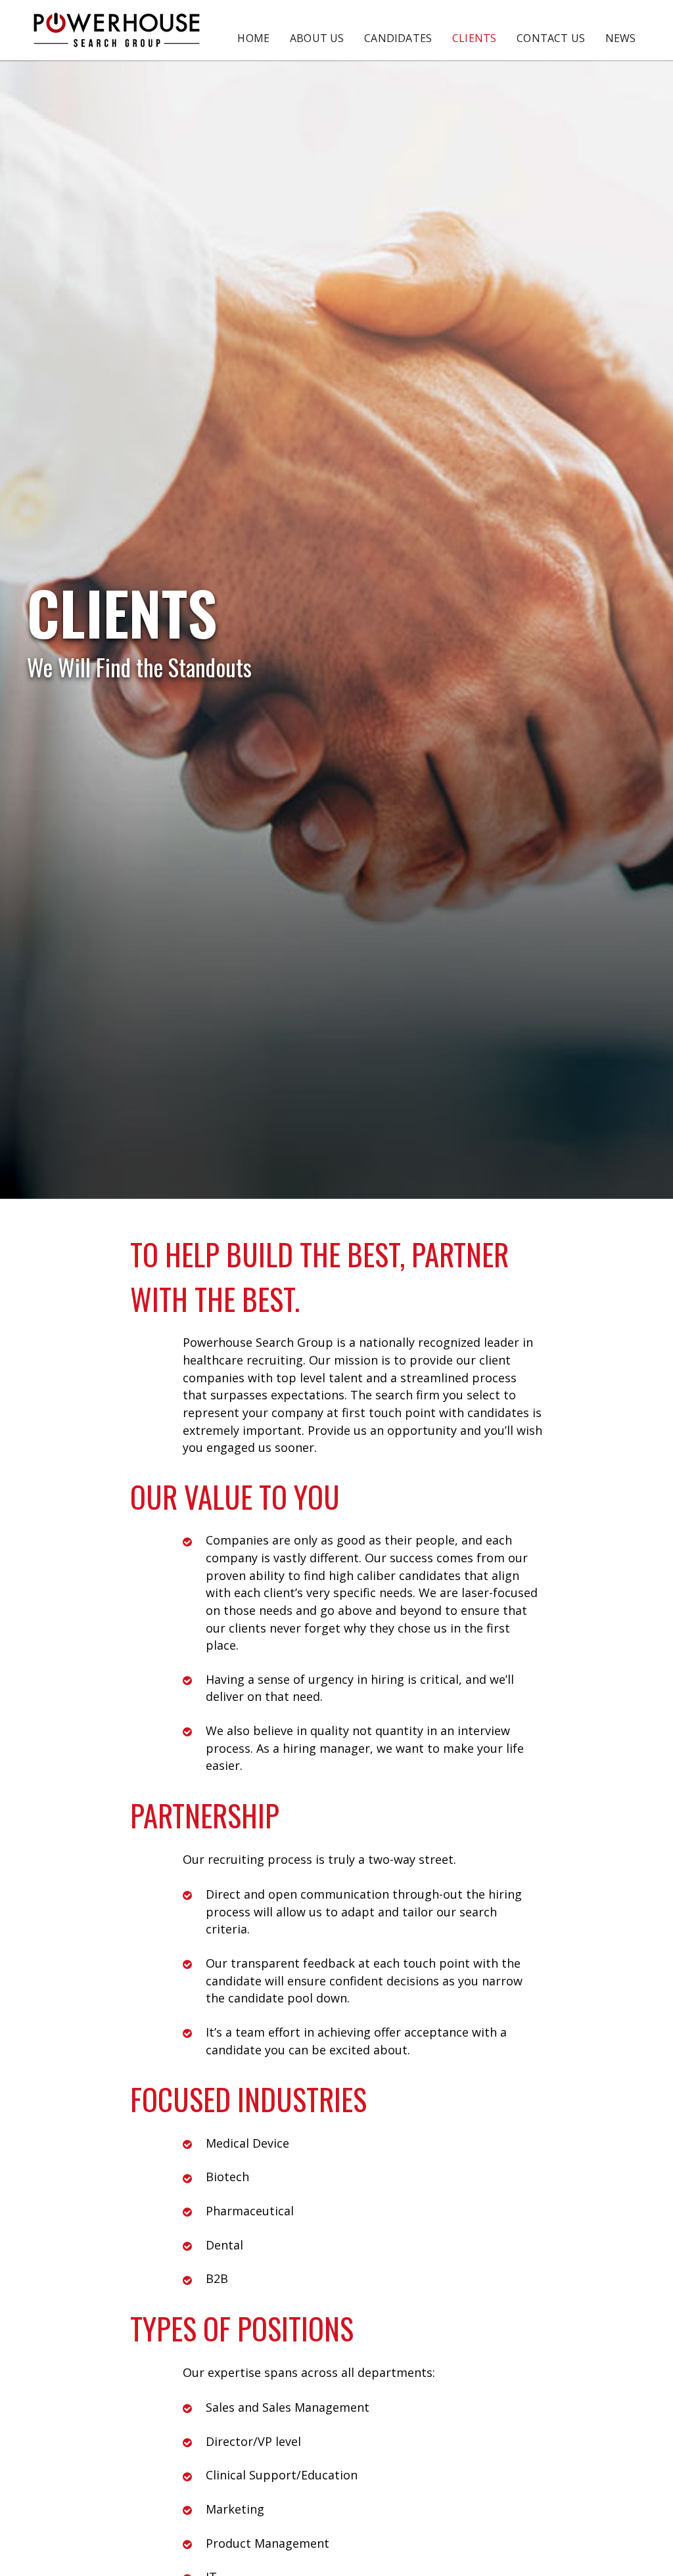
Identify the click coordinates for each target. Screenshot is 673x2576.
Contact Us (551, 38)
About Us (317, 38)
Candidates (398, 38)
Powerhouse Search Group (117, 30)
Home (253, 38)
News (621, 38)
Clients (474, 38)
